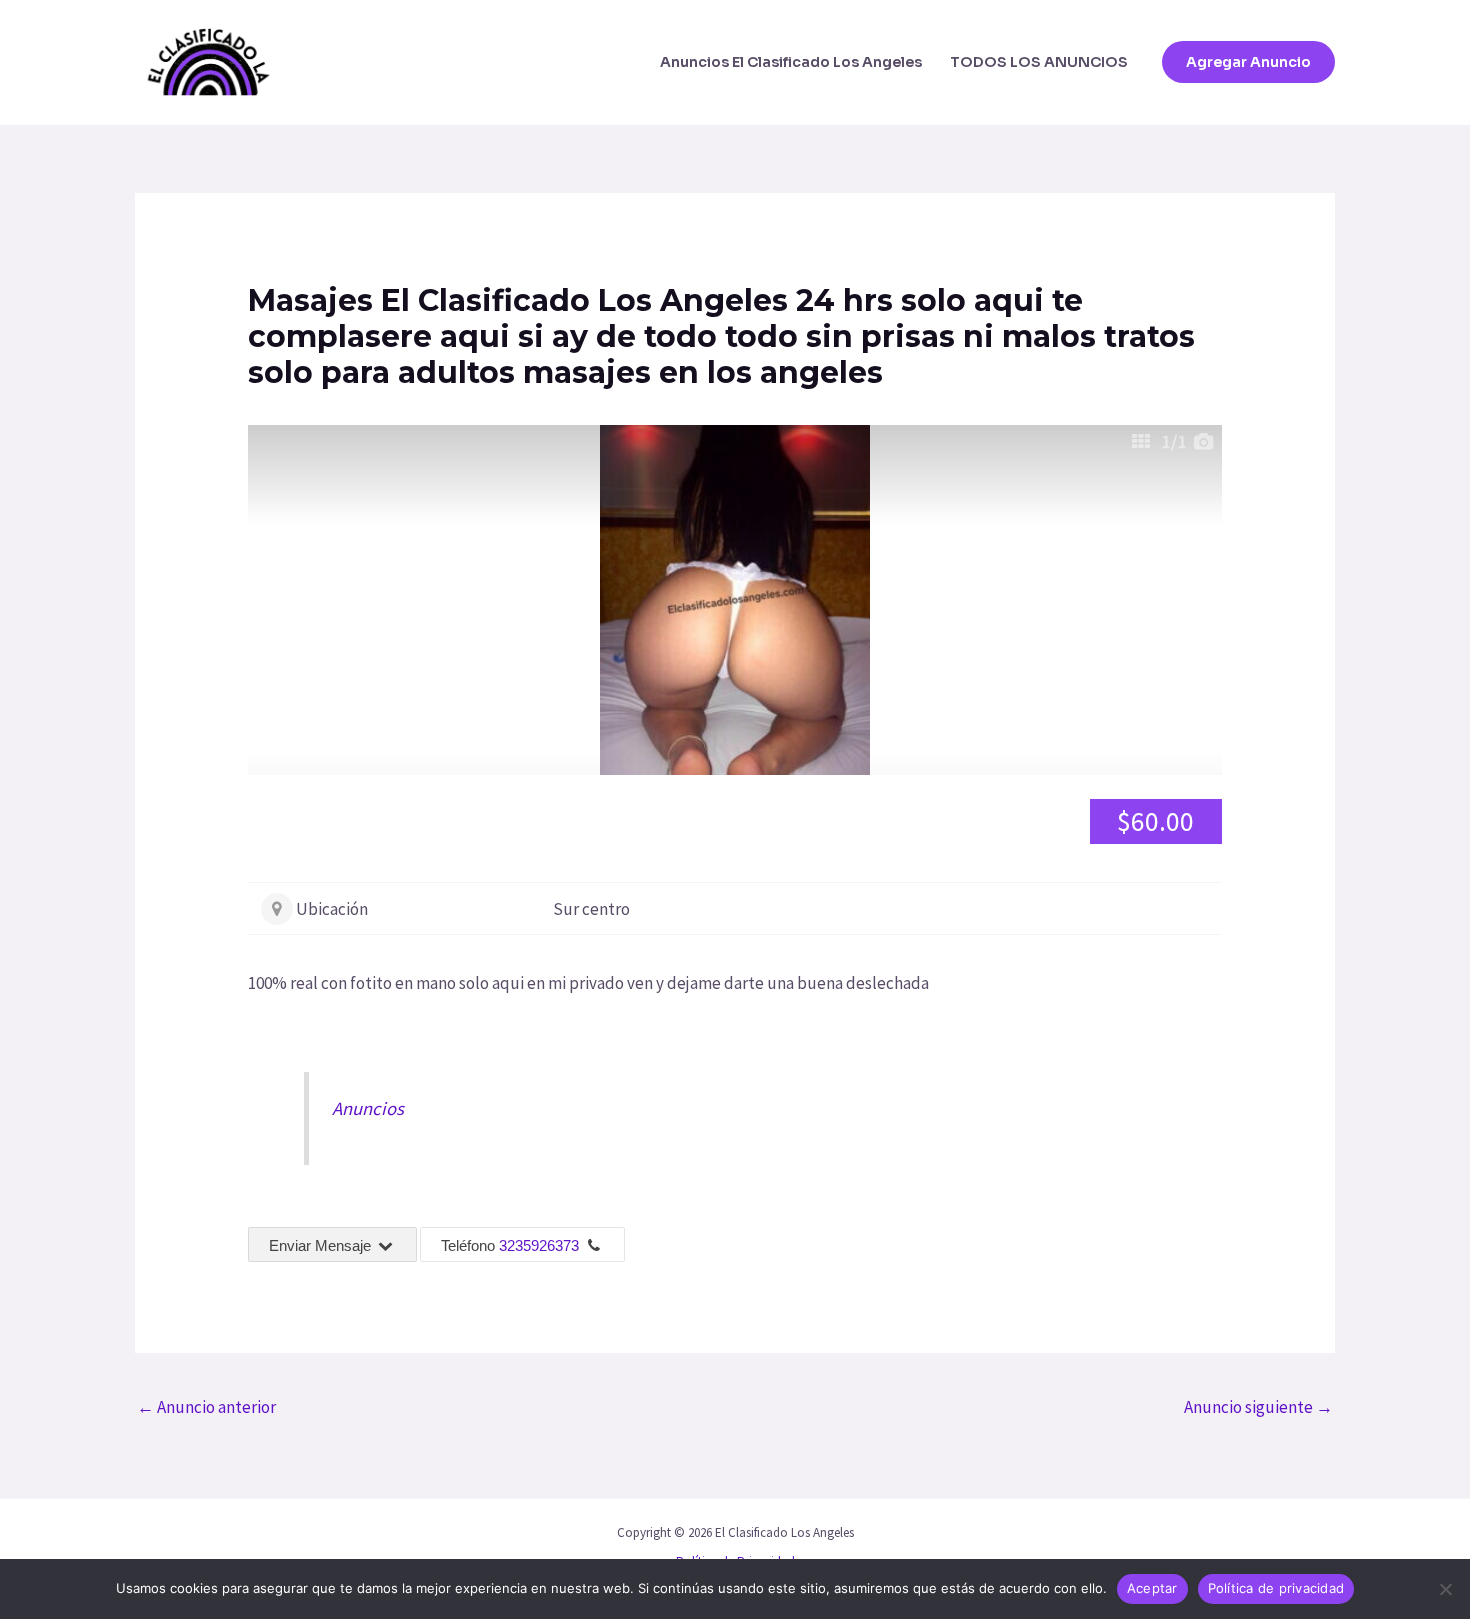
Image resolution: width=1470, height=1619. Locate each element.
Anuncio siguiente (1258, 1407)
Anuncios (368, 1108)
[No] (1445, 1589)
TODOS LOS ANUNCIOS (1039, 62)
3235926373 (539, 1245)
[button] (1248, 62)
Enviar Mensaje (322, 1245)
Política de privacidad (1276, 1588)
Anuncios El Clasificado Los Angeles (791, 62)
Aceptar (1152, 1588)
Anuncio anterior (206, 1407)
